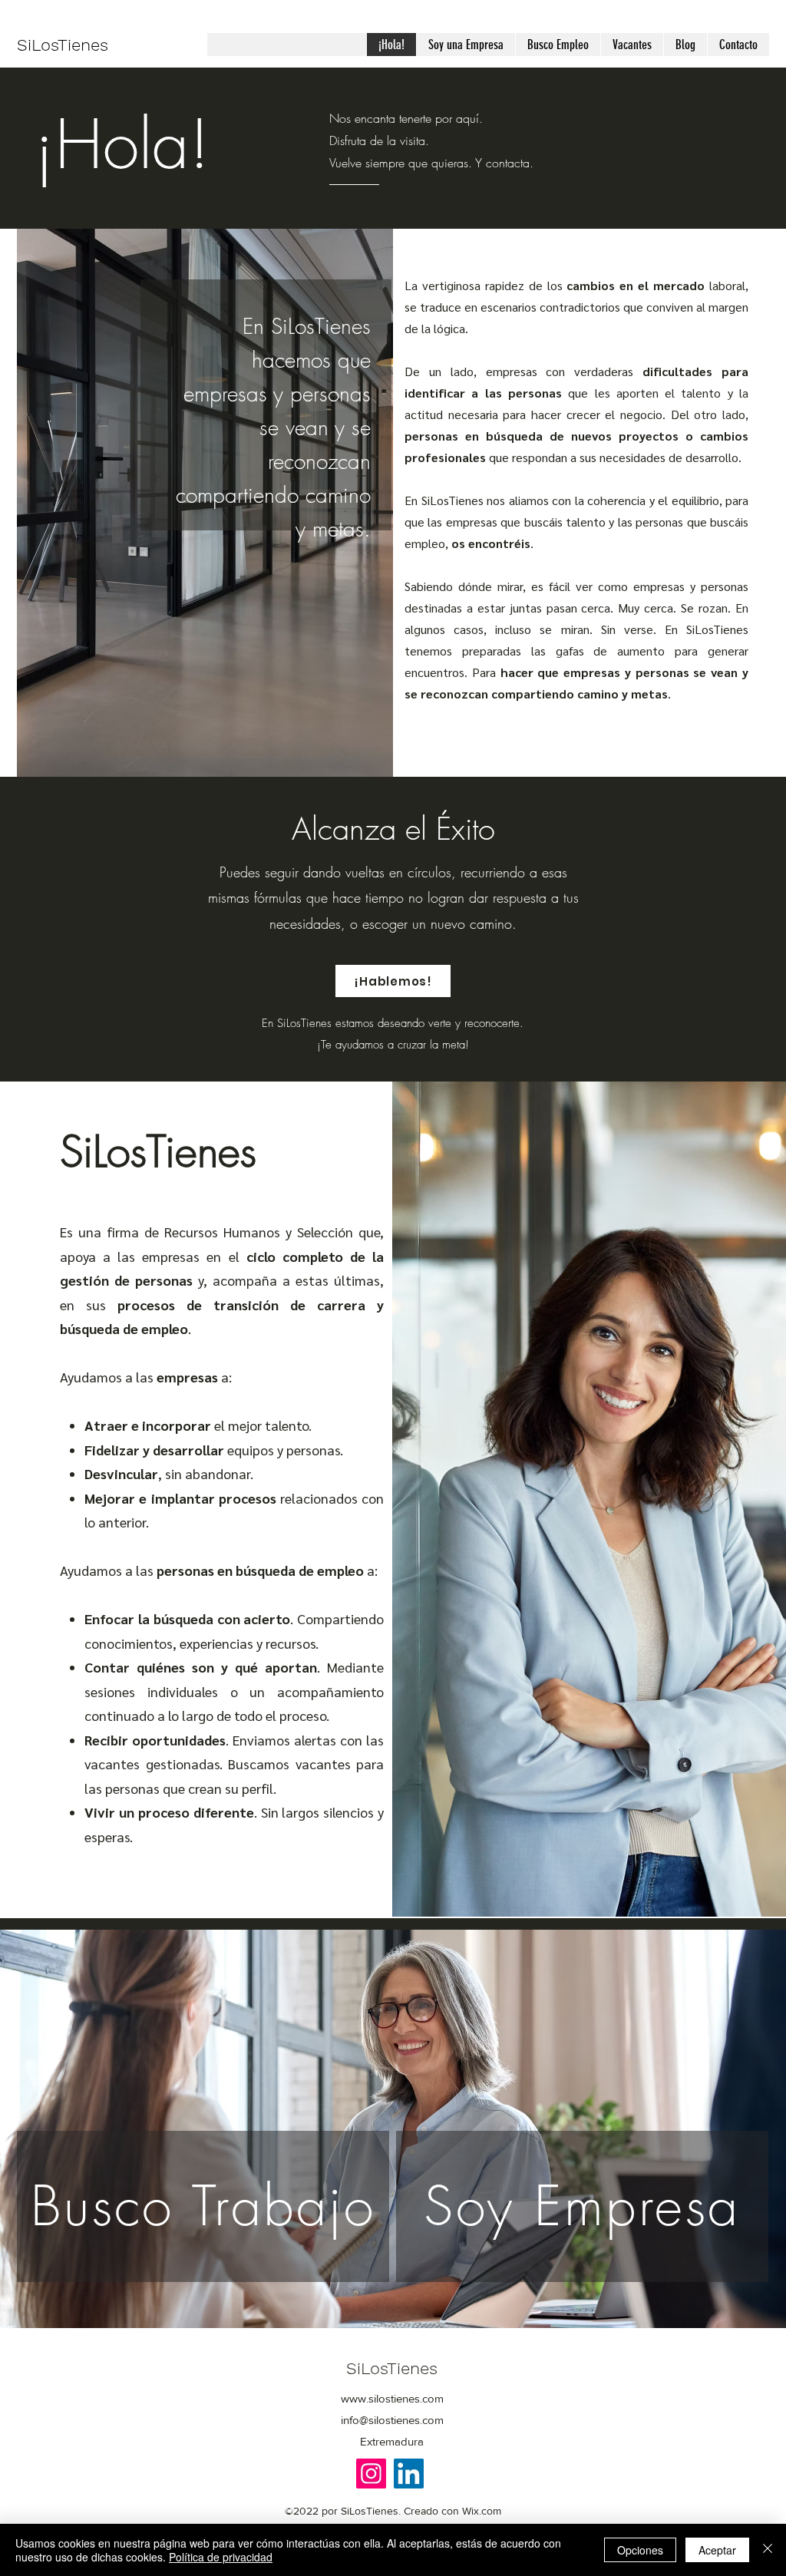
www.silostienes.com (392, 2398)
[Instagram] (371, 2474)
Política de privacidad (221, 2557)
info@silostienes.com (392, 2420)
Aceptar (717, 2550)
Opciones (640, 2550)
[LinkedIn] (409, 2474)
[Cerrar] (768, 2550)
